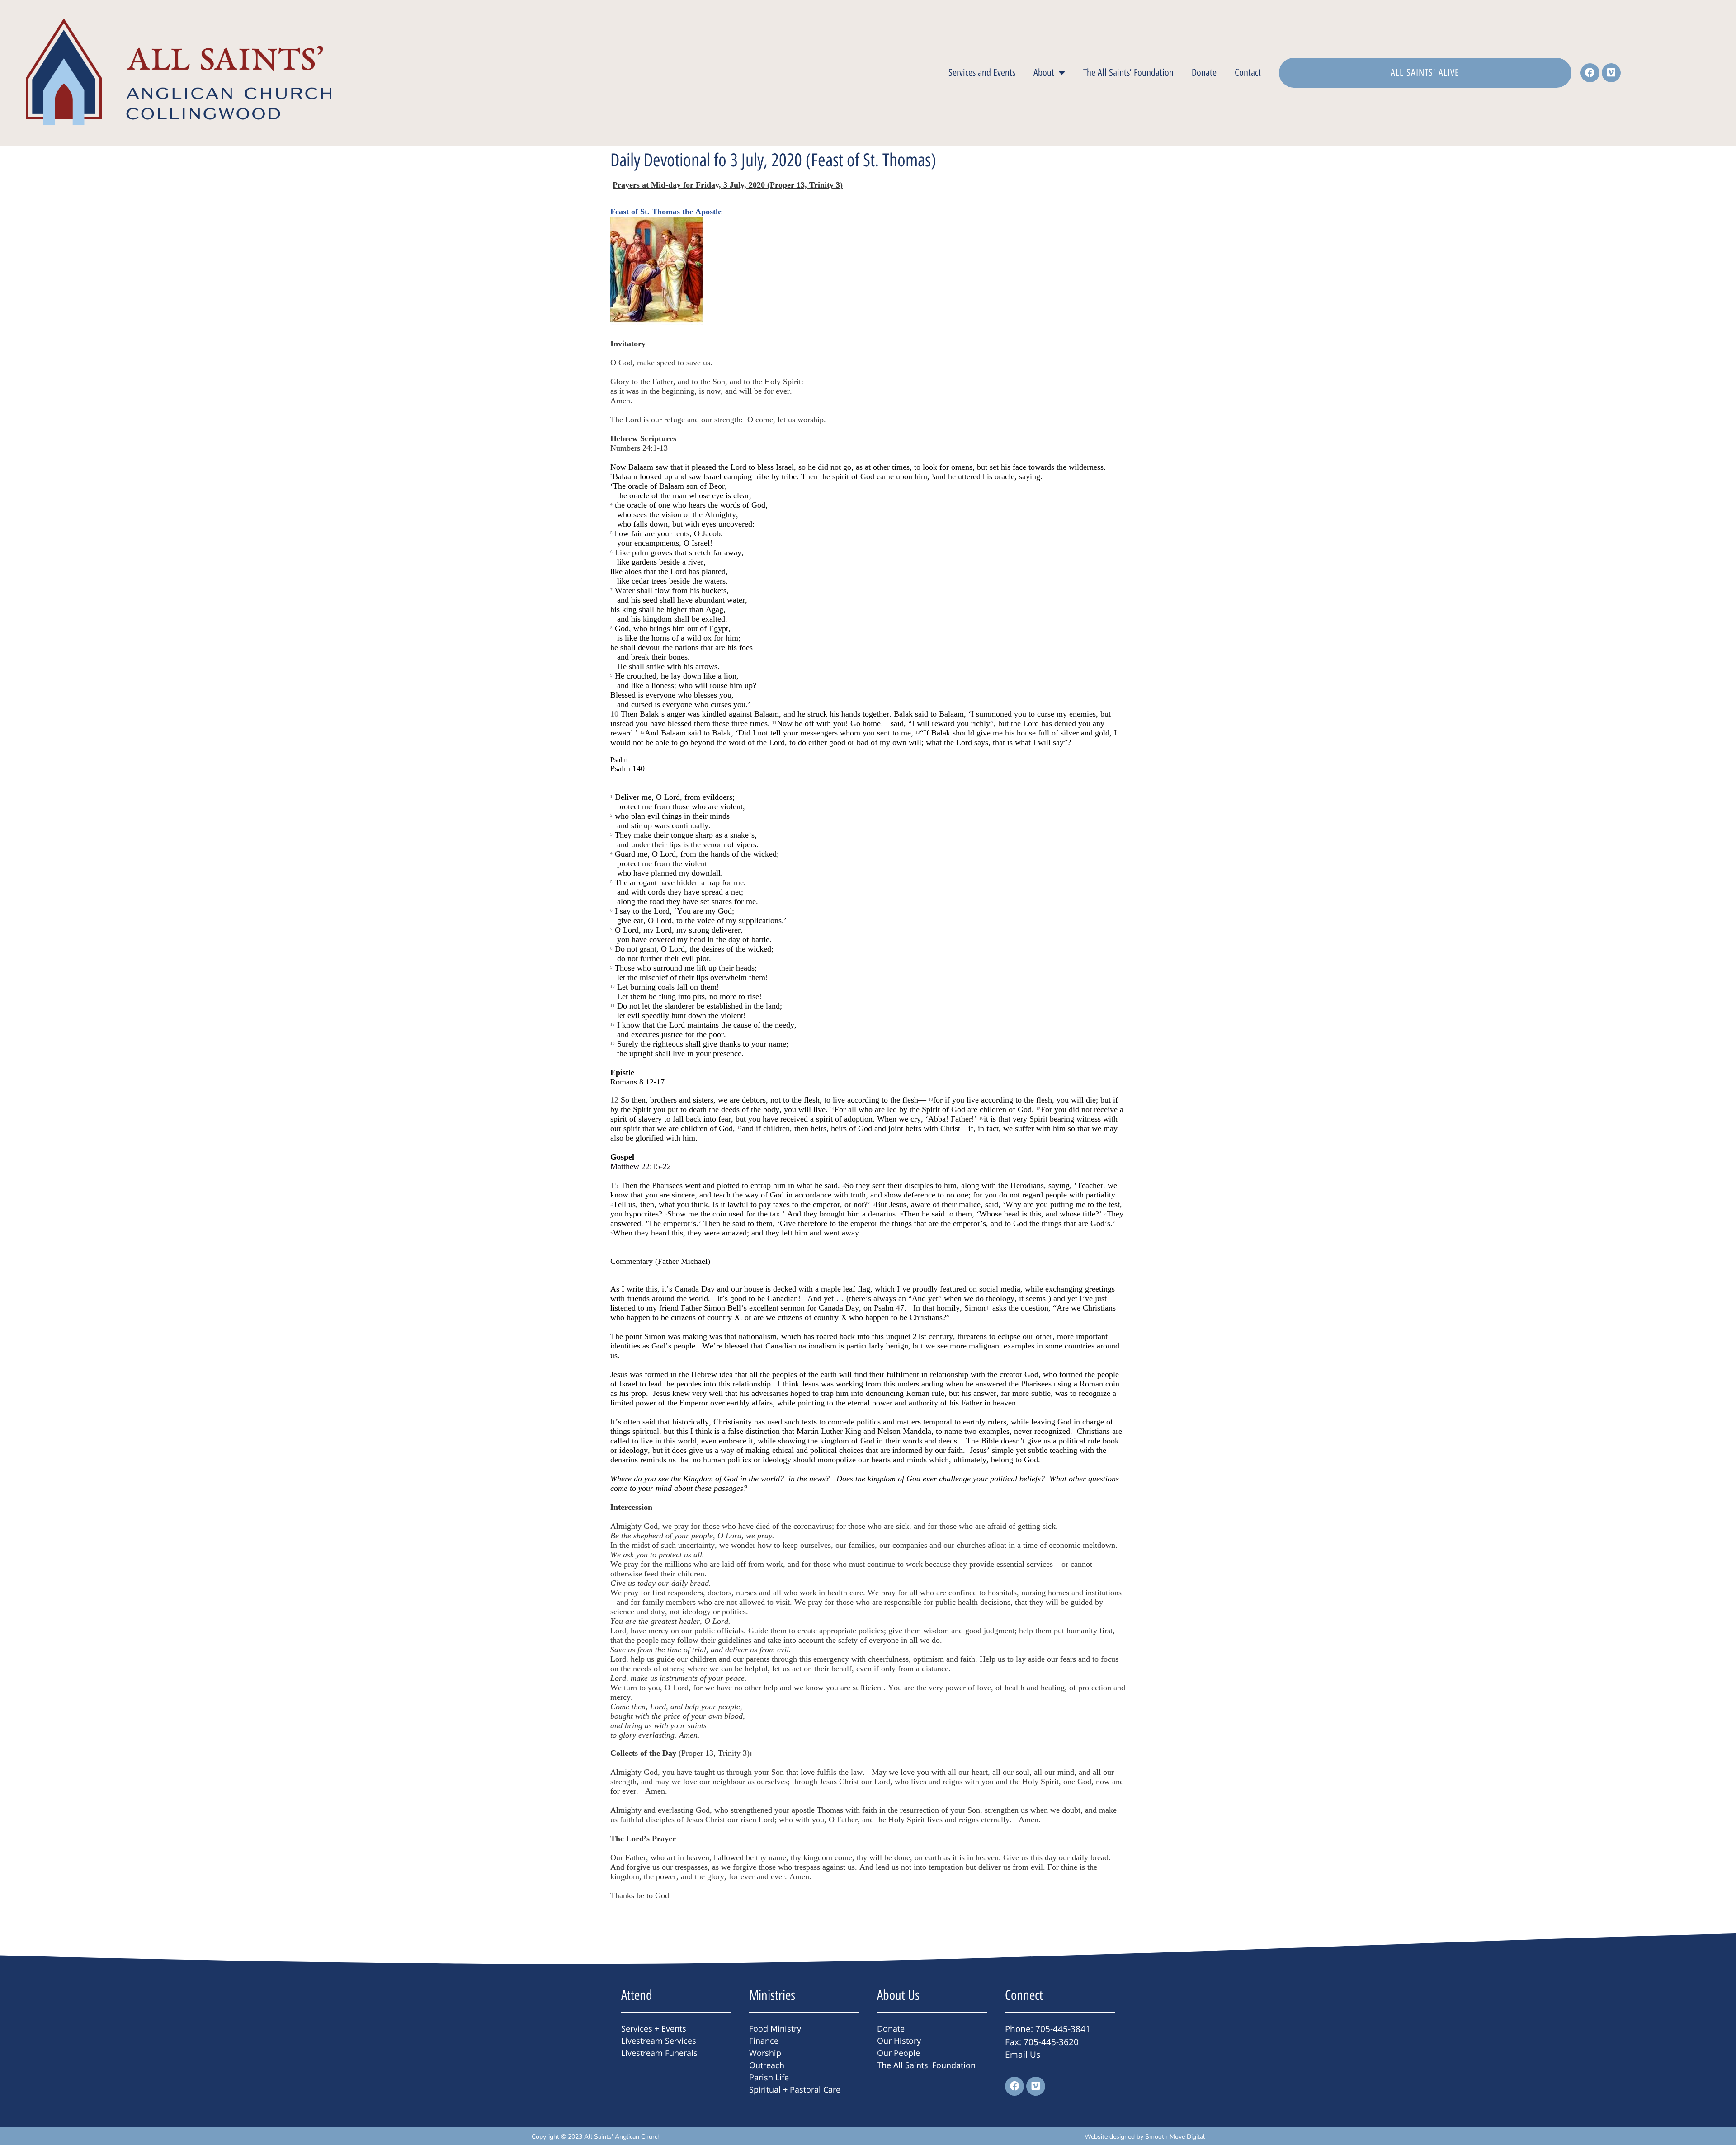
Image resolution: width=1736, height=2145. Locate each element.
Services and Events (982, 73)
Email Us (1023, 2055)
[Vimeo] (1611, 73)
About (1044, 73)
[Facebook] (1590, 73)
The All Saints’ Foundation (1128, 73)
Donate (1204, 73)
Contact (1248, 73)
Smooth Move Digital (1175, 2137)
